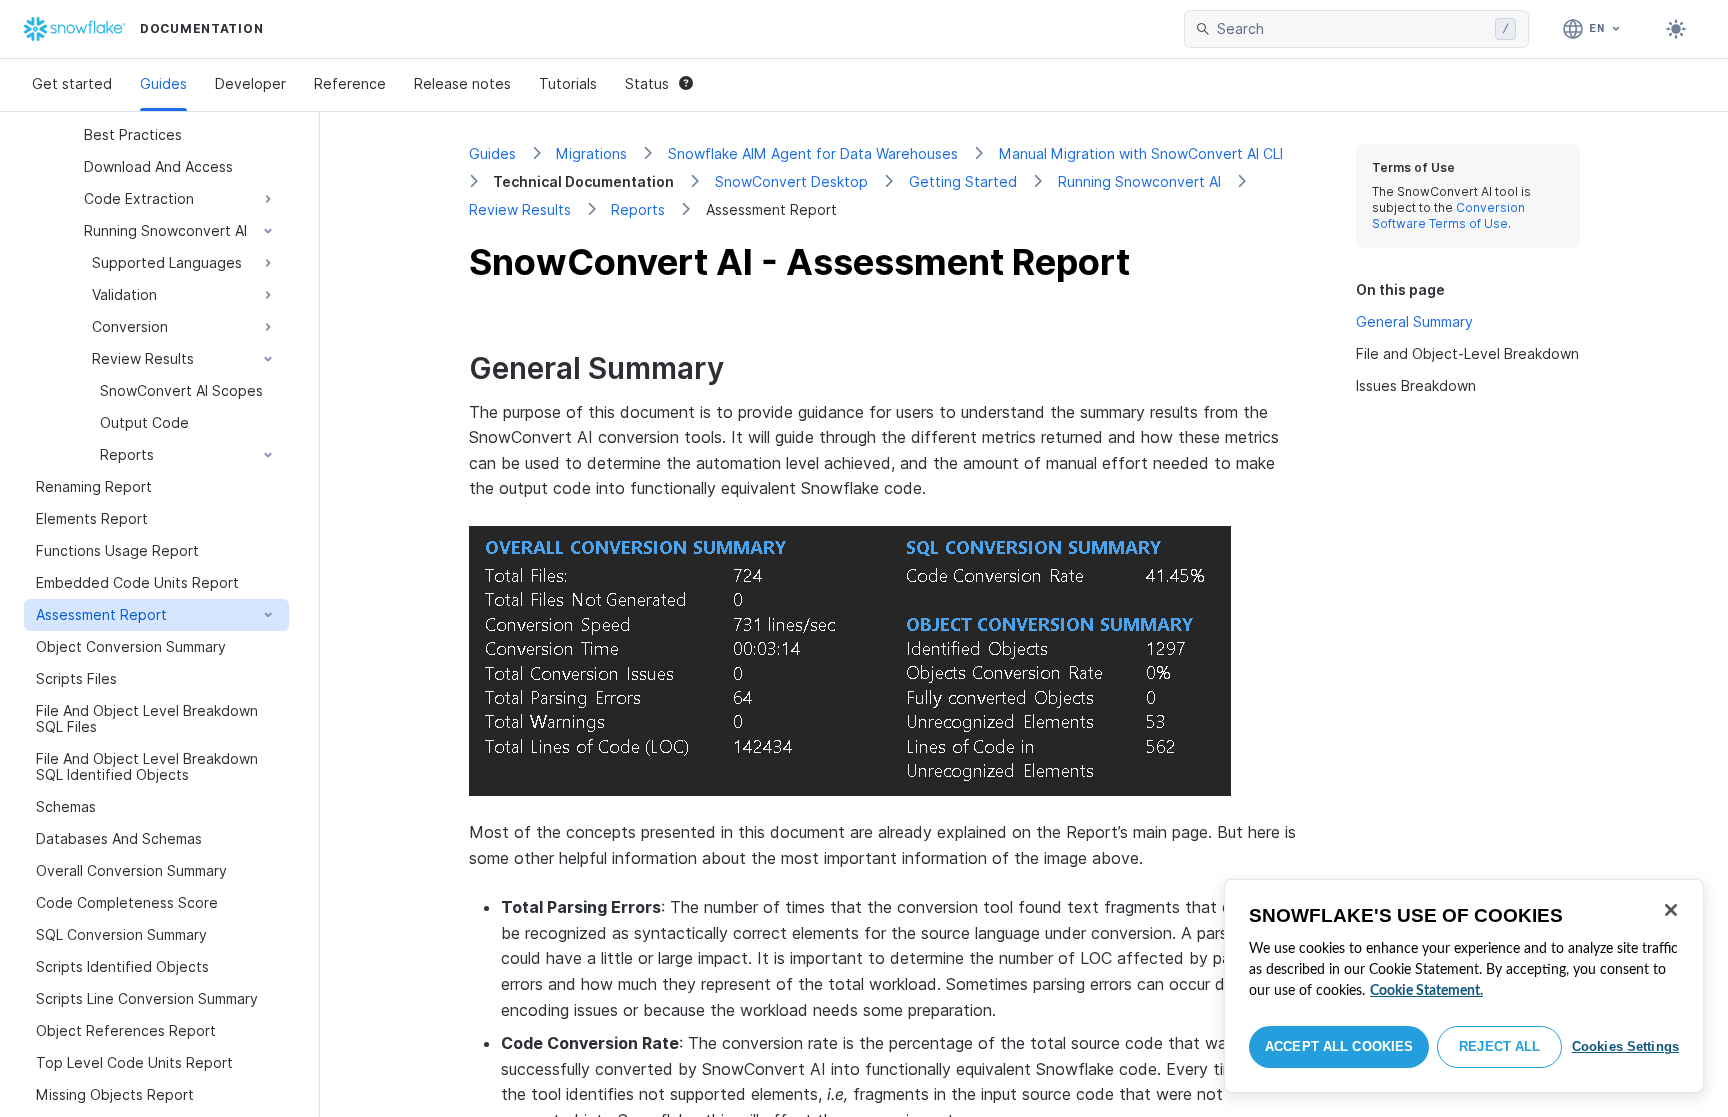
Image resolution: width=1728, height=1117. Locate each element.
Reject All (1499, 1046)
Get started (72, 83)
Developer (250, 83)
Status (647, 83)
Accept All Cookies (1339, 1046)
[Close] (1671, 910)
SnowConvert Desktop (791, 181)
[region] (1464, 986)
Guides (163, 83)
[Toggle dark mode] (1676, 29)
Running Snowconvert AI (1139, 181)
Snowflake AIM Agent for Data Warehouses (813, 153)
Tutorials (568, 83)
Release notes (462, 83)
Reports (638, 209)
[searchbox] (1352, 29)
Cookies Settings (1625, 1046)
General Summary (1414, 321)
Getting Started (963, 181)
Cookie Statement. (1426, 991)
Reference (350, 83)
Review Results (520, 209)
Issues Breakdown (1416, 385)
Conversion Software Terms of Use (1448, 215)
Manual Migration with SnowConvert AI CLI (1141, 153)
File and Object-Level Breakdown (1467, 353)
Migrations (591, 153)
